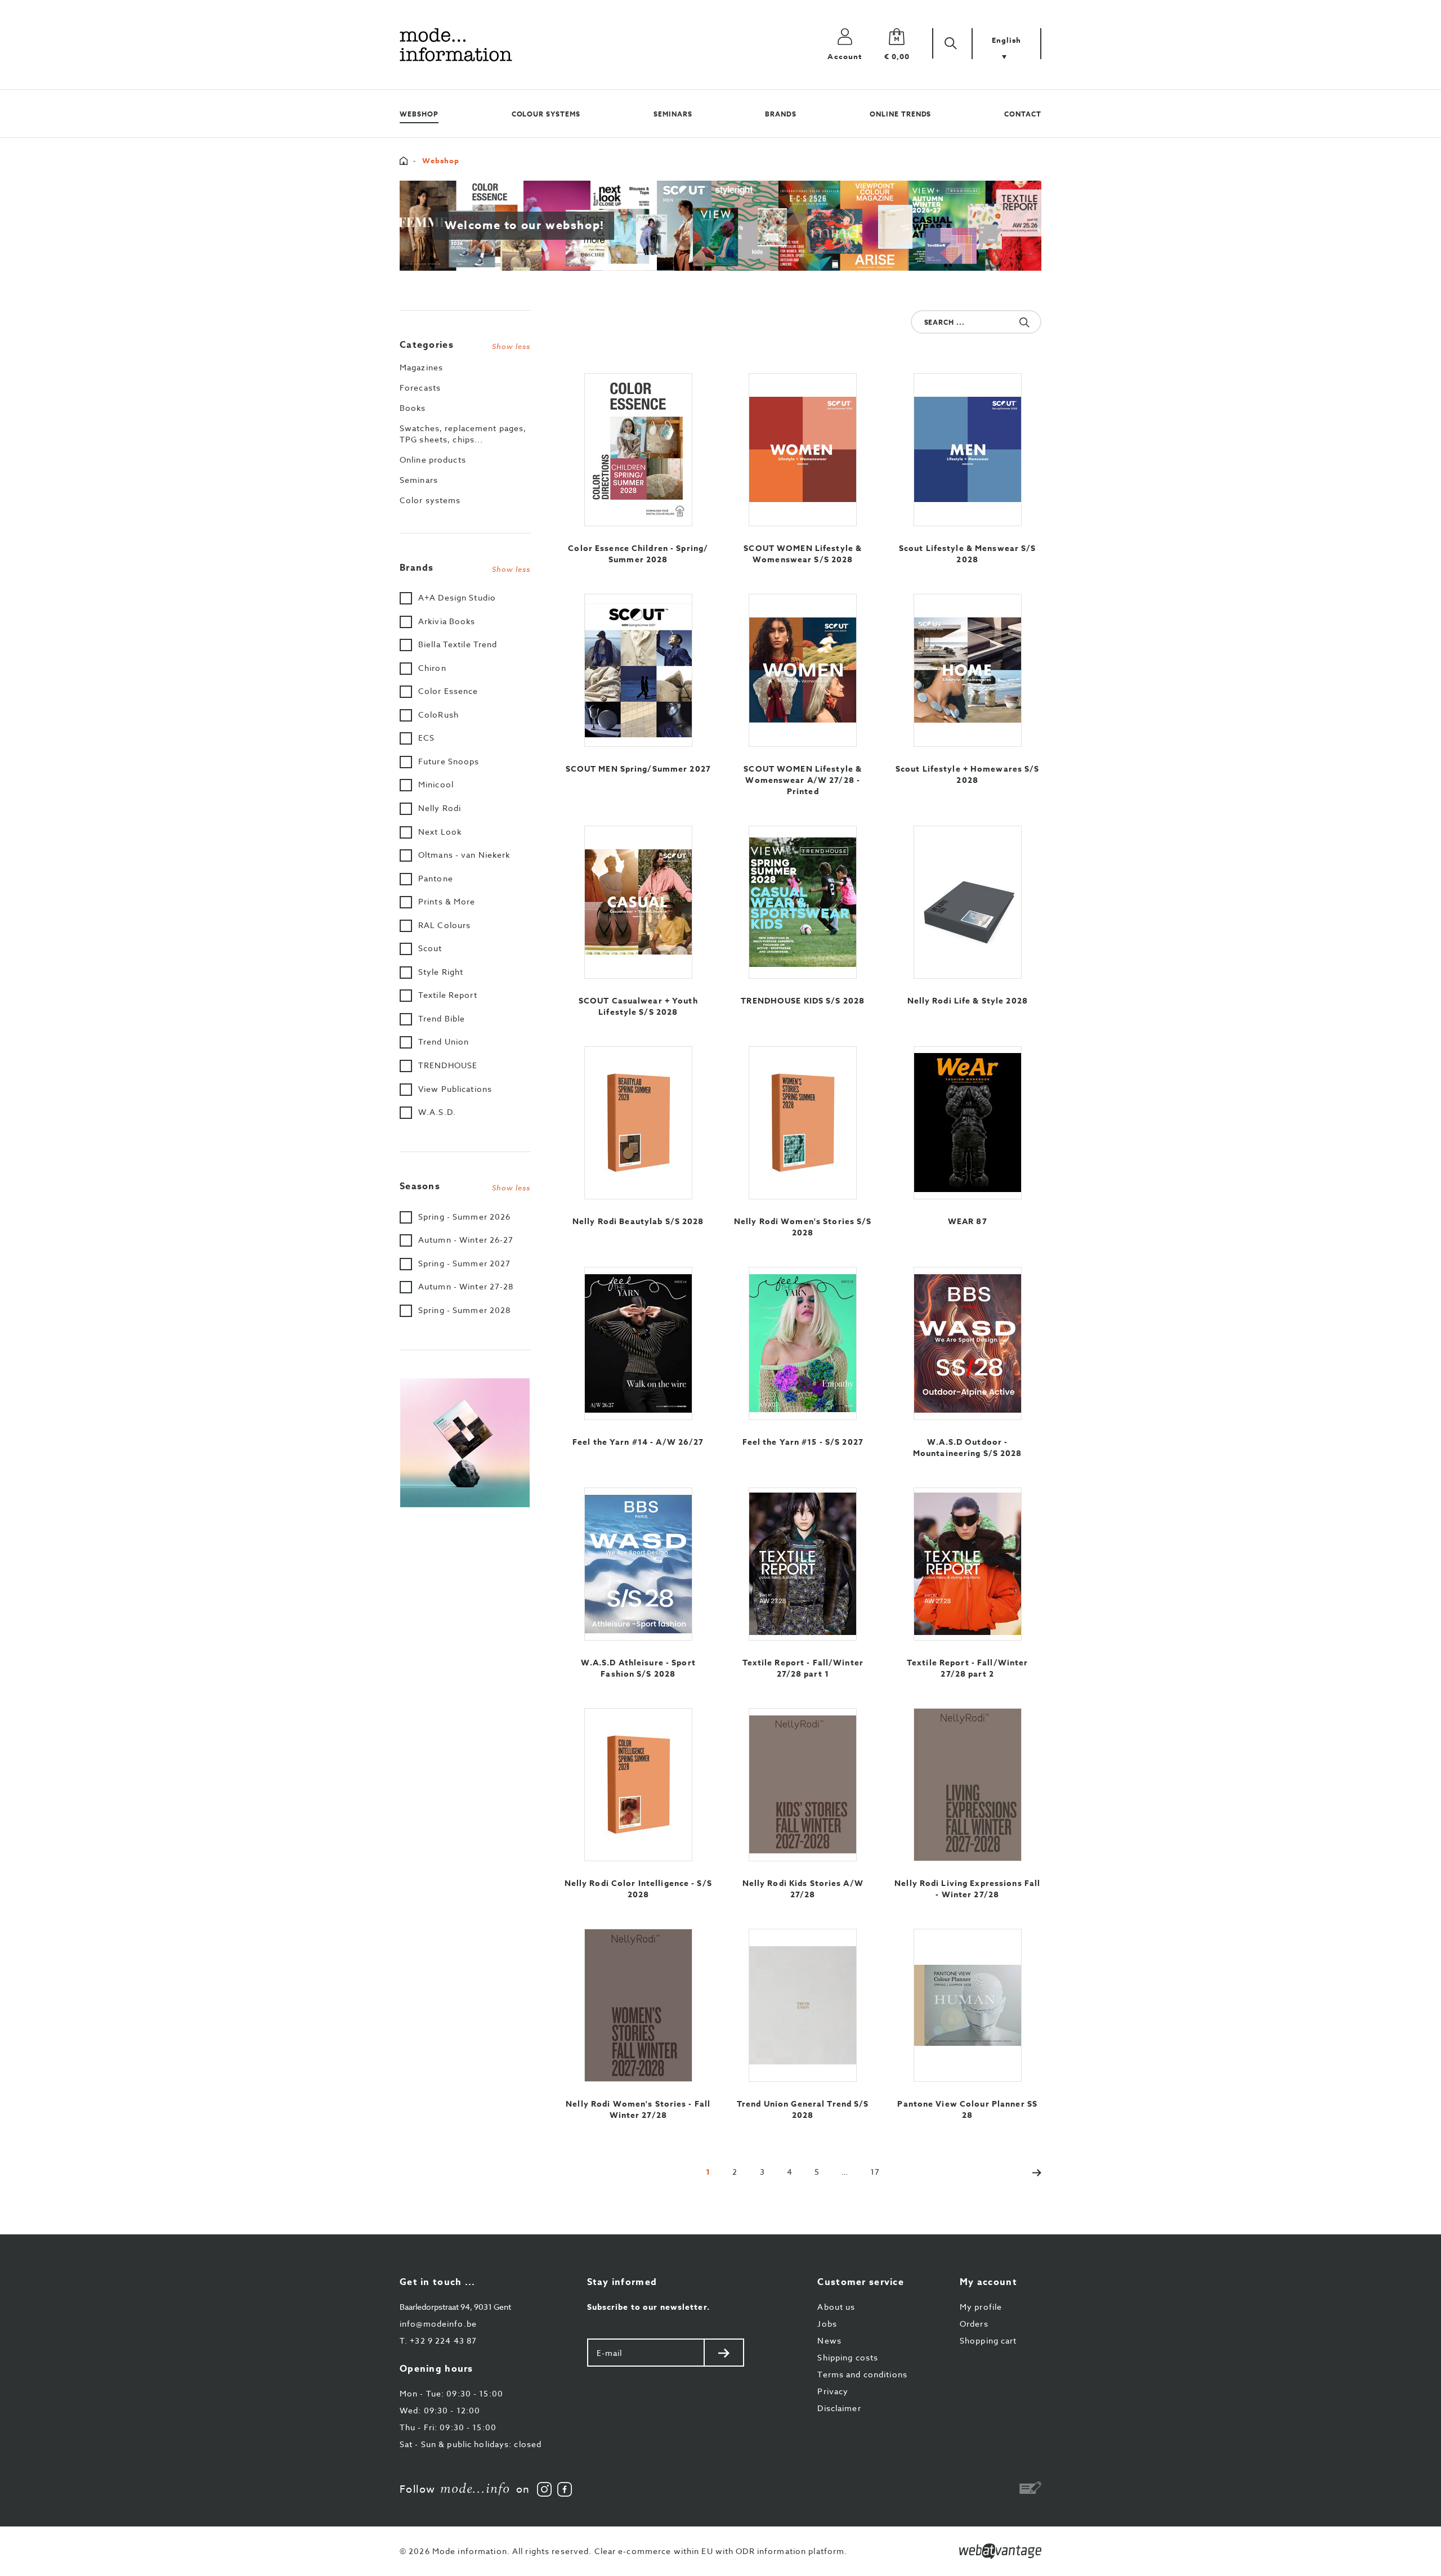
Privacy (833, 2391)
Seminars (673, 114)
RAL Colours (444, 925)
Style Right (441, 972)
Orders (974, 2324)
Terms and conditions (862, 2374)
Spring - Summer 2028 (464, 1310)
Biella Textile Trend (458, 644)
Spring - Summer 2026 (464, 1217)
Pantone (436, 878)
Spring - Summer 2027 (464, 1263)
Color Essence (448, 691)
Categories (465, 345)
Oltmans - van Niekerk (464, 855)
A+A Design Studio (457, 597)
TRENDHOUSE (448, 1065)
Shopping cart (988, 2340)
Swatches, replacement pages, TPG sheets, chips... (463, 434)
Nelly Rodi (440, 808)
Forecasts (420, 387)
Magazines (421, 367)
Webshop (419, 114)
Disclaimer (839, 2408)
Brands (781, 114)
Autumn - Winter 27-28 (466, 1286)
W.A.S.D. (437, 1112)
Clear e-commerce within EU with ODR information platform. (721, 2551)
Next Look (440, 832)
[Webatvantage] (1000, 2551)
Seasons (465, 1186)
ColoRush (438, 714)
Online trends (900, 114)
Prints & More (447, 901)
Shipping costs (848, 2357)
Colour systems (546, 114)
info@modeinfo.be (438, 2324)
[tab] (465, 342)
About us (836, 2307)
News (829, 2340)
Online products (433, 460)
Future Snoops (449, 761)
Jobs (827, 2324)
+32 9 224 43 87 (438, 2340)
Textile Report (448, 995)
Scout (430, 948)
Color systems (430, 500)
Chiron (432, 668)
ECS (426, 738)
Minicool (436, 784)
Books (413, 408)
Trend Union (444, 1041)
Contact (1023, 114)
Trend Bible (442, 1018)
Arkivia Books (447, 621)
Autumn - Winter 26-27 (466, 1240)
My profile (981, 2307)
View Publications (455, 1089)
